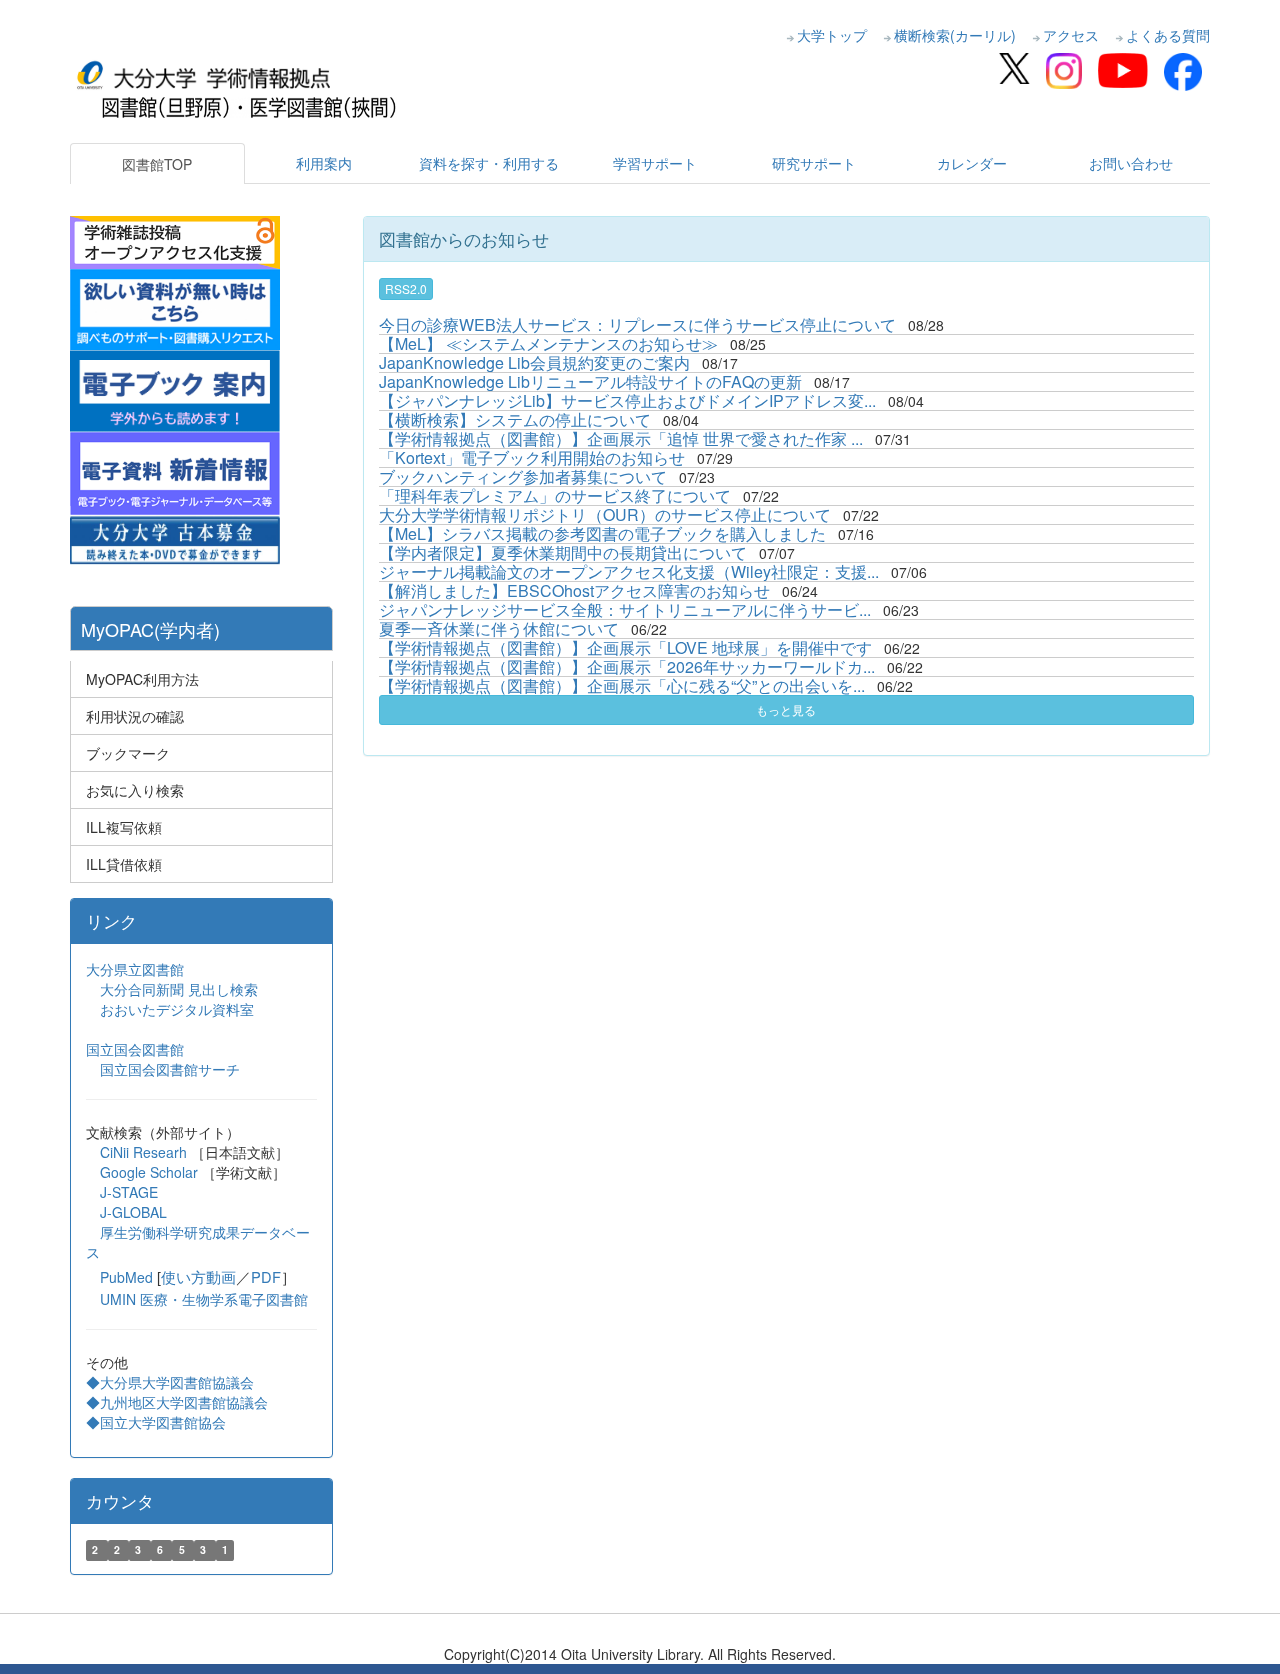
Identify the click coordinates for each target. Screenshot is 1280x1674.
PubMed (126, 1277)
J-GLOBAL (133, 1212)
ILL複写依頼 (124, 827)
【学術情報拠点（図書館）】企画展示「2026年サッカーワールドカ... (627, 666)
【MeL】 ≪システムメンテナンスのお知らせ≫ (548, 343)
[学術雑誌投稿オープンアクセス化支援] (175, 240)
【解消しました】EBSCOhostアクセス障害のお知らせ (574, 590)
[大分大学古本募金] (175, 538)
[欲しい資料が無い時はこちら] (175, 307)
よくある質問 (1168, 35)
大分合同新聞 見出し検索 (179, 989)
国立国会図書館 (135, 1049)
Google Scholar (151, 1172)
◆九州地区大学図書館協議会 (177, 1402)
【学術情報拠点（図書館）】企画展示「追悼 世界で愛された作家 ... (621, 438)
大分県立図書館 (135, 969)
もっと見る (786, 709)
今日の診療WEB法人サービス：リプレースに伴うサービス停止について (637, 324)
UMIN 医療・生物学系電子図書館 (204, 1299)
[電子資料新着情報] (175, 471)
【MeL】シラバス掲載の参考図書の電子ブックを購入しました (602, 533)
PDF (266, 1276)
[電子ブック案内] (175, 389)
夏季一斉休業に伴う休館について (499, 628)
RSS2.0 (406, 288)
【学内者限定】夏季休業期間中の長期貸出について (563, 552)
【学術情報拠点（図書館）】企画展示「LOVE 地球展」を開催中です (625, 647)
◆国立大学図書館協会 (158, 1422)
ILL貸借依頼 (124, 864)
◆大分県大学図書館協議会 (170, 1382)
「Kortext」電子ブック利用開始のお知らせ (532, 457)
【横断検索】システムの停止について (515, 419)
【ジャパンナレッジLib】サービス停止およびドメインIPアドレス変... (627, 400)
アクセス (1071, 35)
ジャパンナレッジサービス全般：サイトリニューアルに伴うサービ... (625, 609)
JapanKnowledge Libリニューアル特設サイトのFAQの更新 (590, 381)
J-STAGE (129, 1192)
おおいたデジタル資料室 (177, 1009)
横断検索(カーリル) (955, 35)
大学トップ (832, 35)
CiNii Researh (143, 1152)
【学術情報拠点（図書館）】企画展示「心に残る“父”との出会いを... (622, 685)
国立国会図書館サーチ (170, 1069)
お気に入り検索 (135, 790)
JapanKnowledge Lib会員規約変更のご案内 (534, 362)
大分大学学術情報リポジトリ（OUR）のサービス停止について (605, 514)
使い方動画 (198, 1276)
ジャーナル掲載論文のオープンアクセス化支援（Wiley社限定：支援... (629, 571)
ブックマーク (128, 753)
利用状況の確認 (135, 716)
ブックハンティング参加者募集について (523, 476)
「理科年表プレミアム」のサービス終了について (555, 495)
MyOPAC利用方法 (142, 679)
